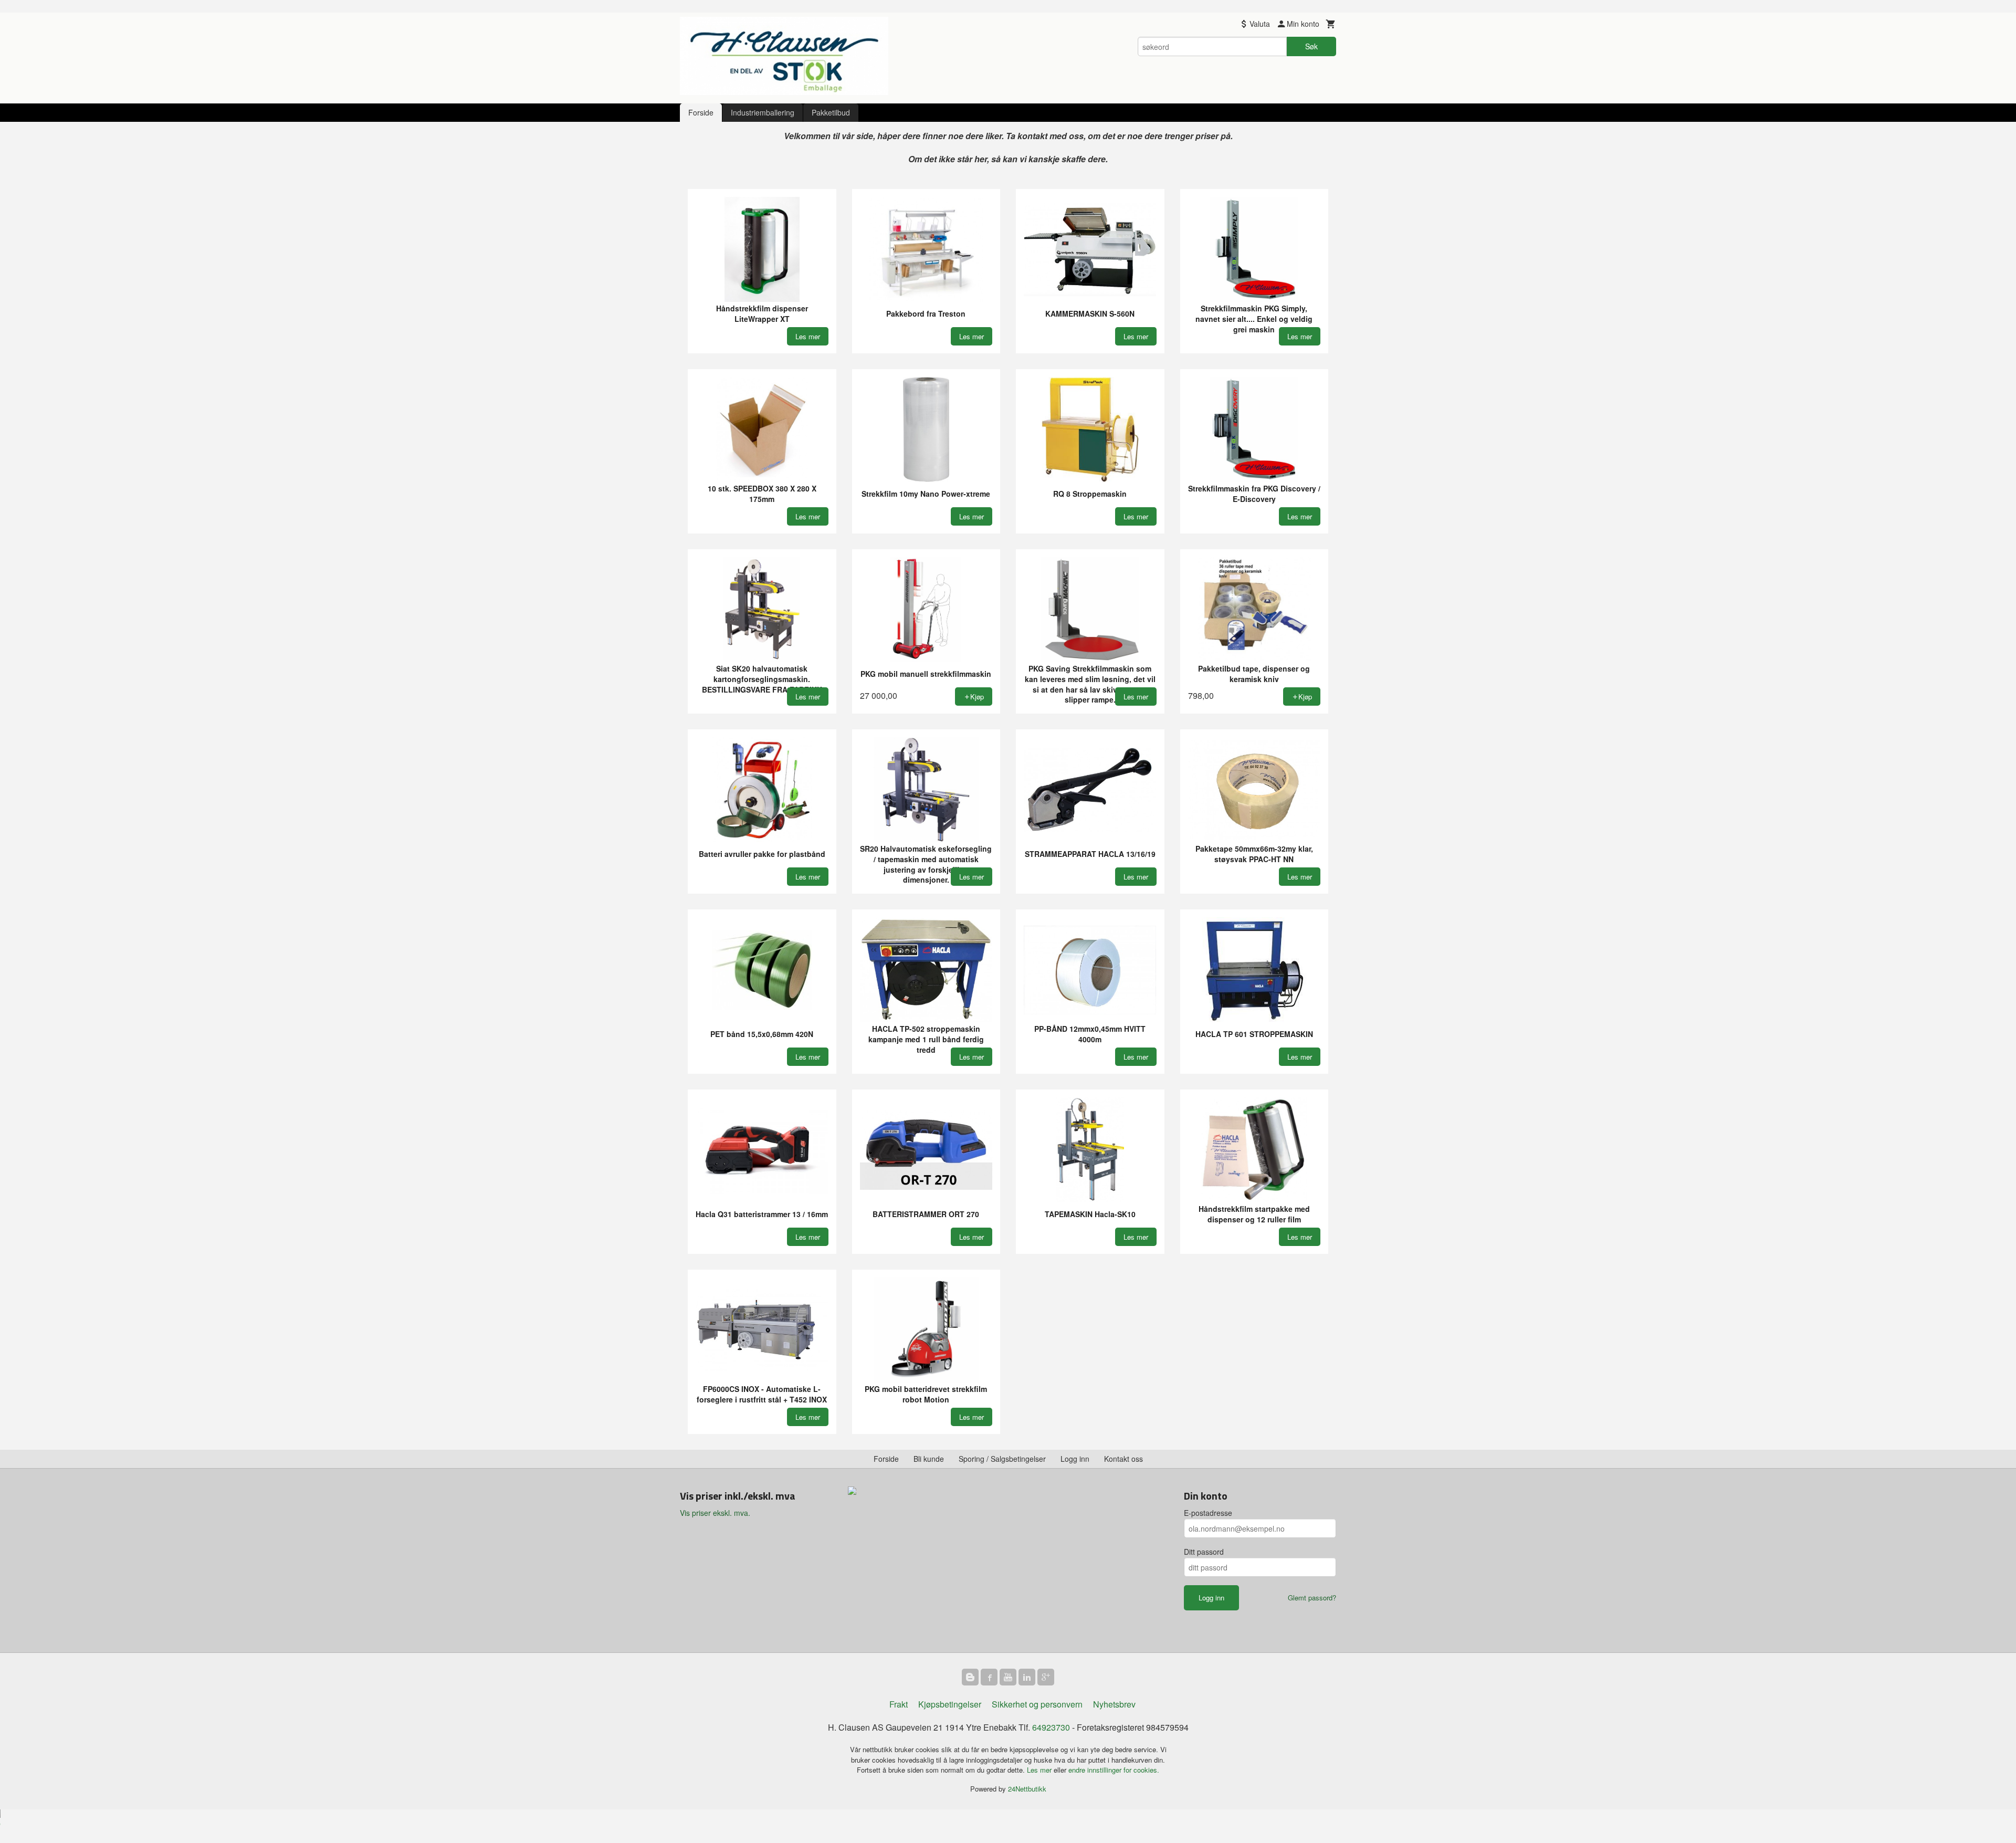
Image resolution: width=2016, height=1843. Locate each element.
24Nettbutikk (1027, 1789)
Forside (701, 112)
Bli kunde (929, 1459)
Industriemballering (763, 112)
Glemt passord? (1312, 1598)
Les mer (1040, 1770)
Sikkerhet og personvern (1037, 1704)
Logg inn (1075, 1459)
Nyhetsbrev (1114, 1704)
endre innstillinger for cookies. (1114, 1770)
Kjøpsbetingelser (950, 1704)
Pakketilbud (831, 112)
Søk (1311, 46)
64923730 (1051, 1727)
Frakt (899, 1704)
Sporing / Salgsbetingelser (1002, 1459)
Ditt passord (1204, 1552)
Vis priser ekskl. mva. (715, 1513)
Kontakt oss (1123, 1459)
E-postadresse (1208, 1513)
